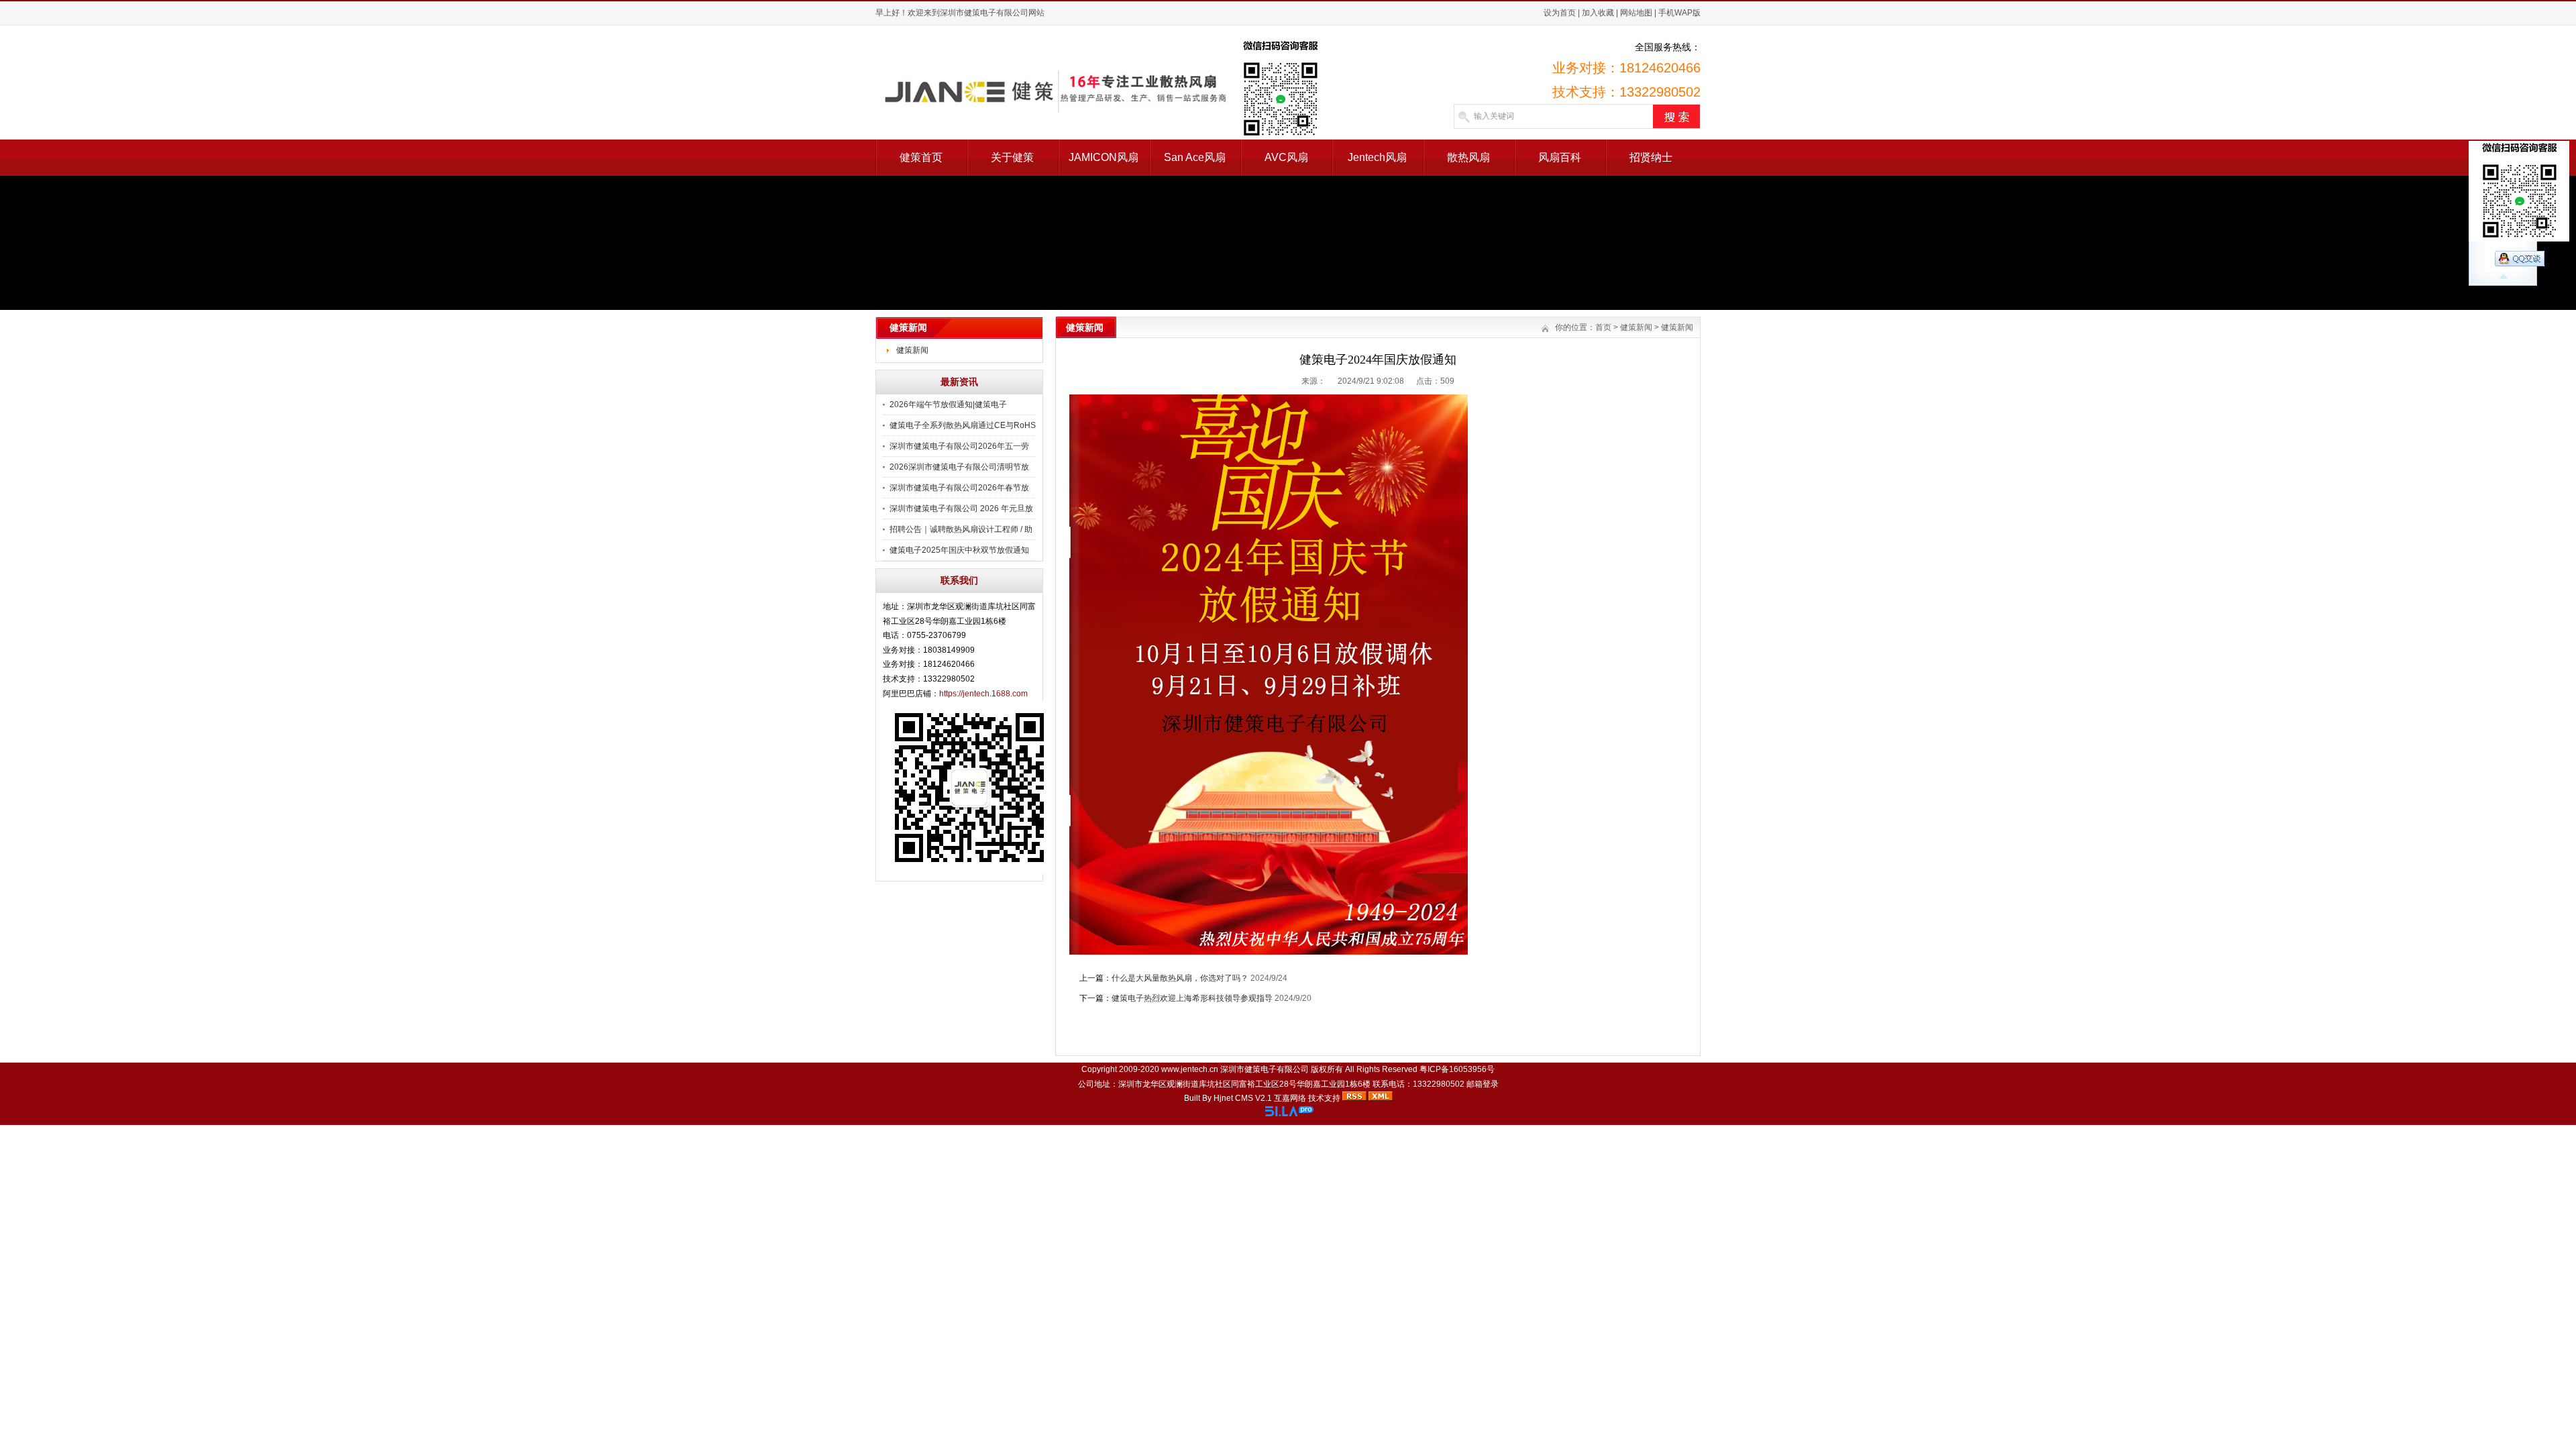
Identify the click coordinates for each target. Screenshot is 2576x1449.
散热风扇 (1468, 157)
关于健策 (1012, 157)
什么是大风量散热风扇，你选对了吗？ (1180, 978)
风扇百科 (1560, 157)
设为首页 (1560, 13)
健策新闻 (912, 350)
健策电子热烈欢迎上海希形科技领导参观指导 (1192, 998)
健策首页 (921, 157)
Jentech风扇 (1377, 157)
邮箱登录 (1483, 1084)
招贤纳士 (1651, 157)
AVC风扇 (1286, 157)
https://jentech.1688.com (983, 694)
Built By (1199, 1098)
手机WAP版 (1679, 13)
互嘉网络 (1290, 1098)
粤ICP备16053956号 (1457, 1069)
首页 (1603, 327)
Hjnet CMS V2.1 (1243, 1098)
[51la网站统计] (1289, 1114)
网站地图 (1636, 13)
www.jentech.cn (1190, 1069)
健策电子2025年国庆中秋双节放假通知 (959, 550)
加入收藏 (1598, 13)
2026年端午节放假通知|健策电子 (948, 405)
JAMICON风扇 (1104, 157)
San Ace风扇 (1195, 157)
